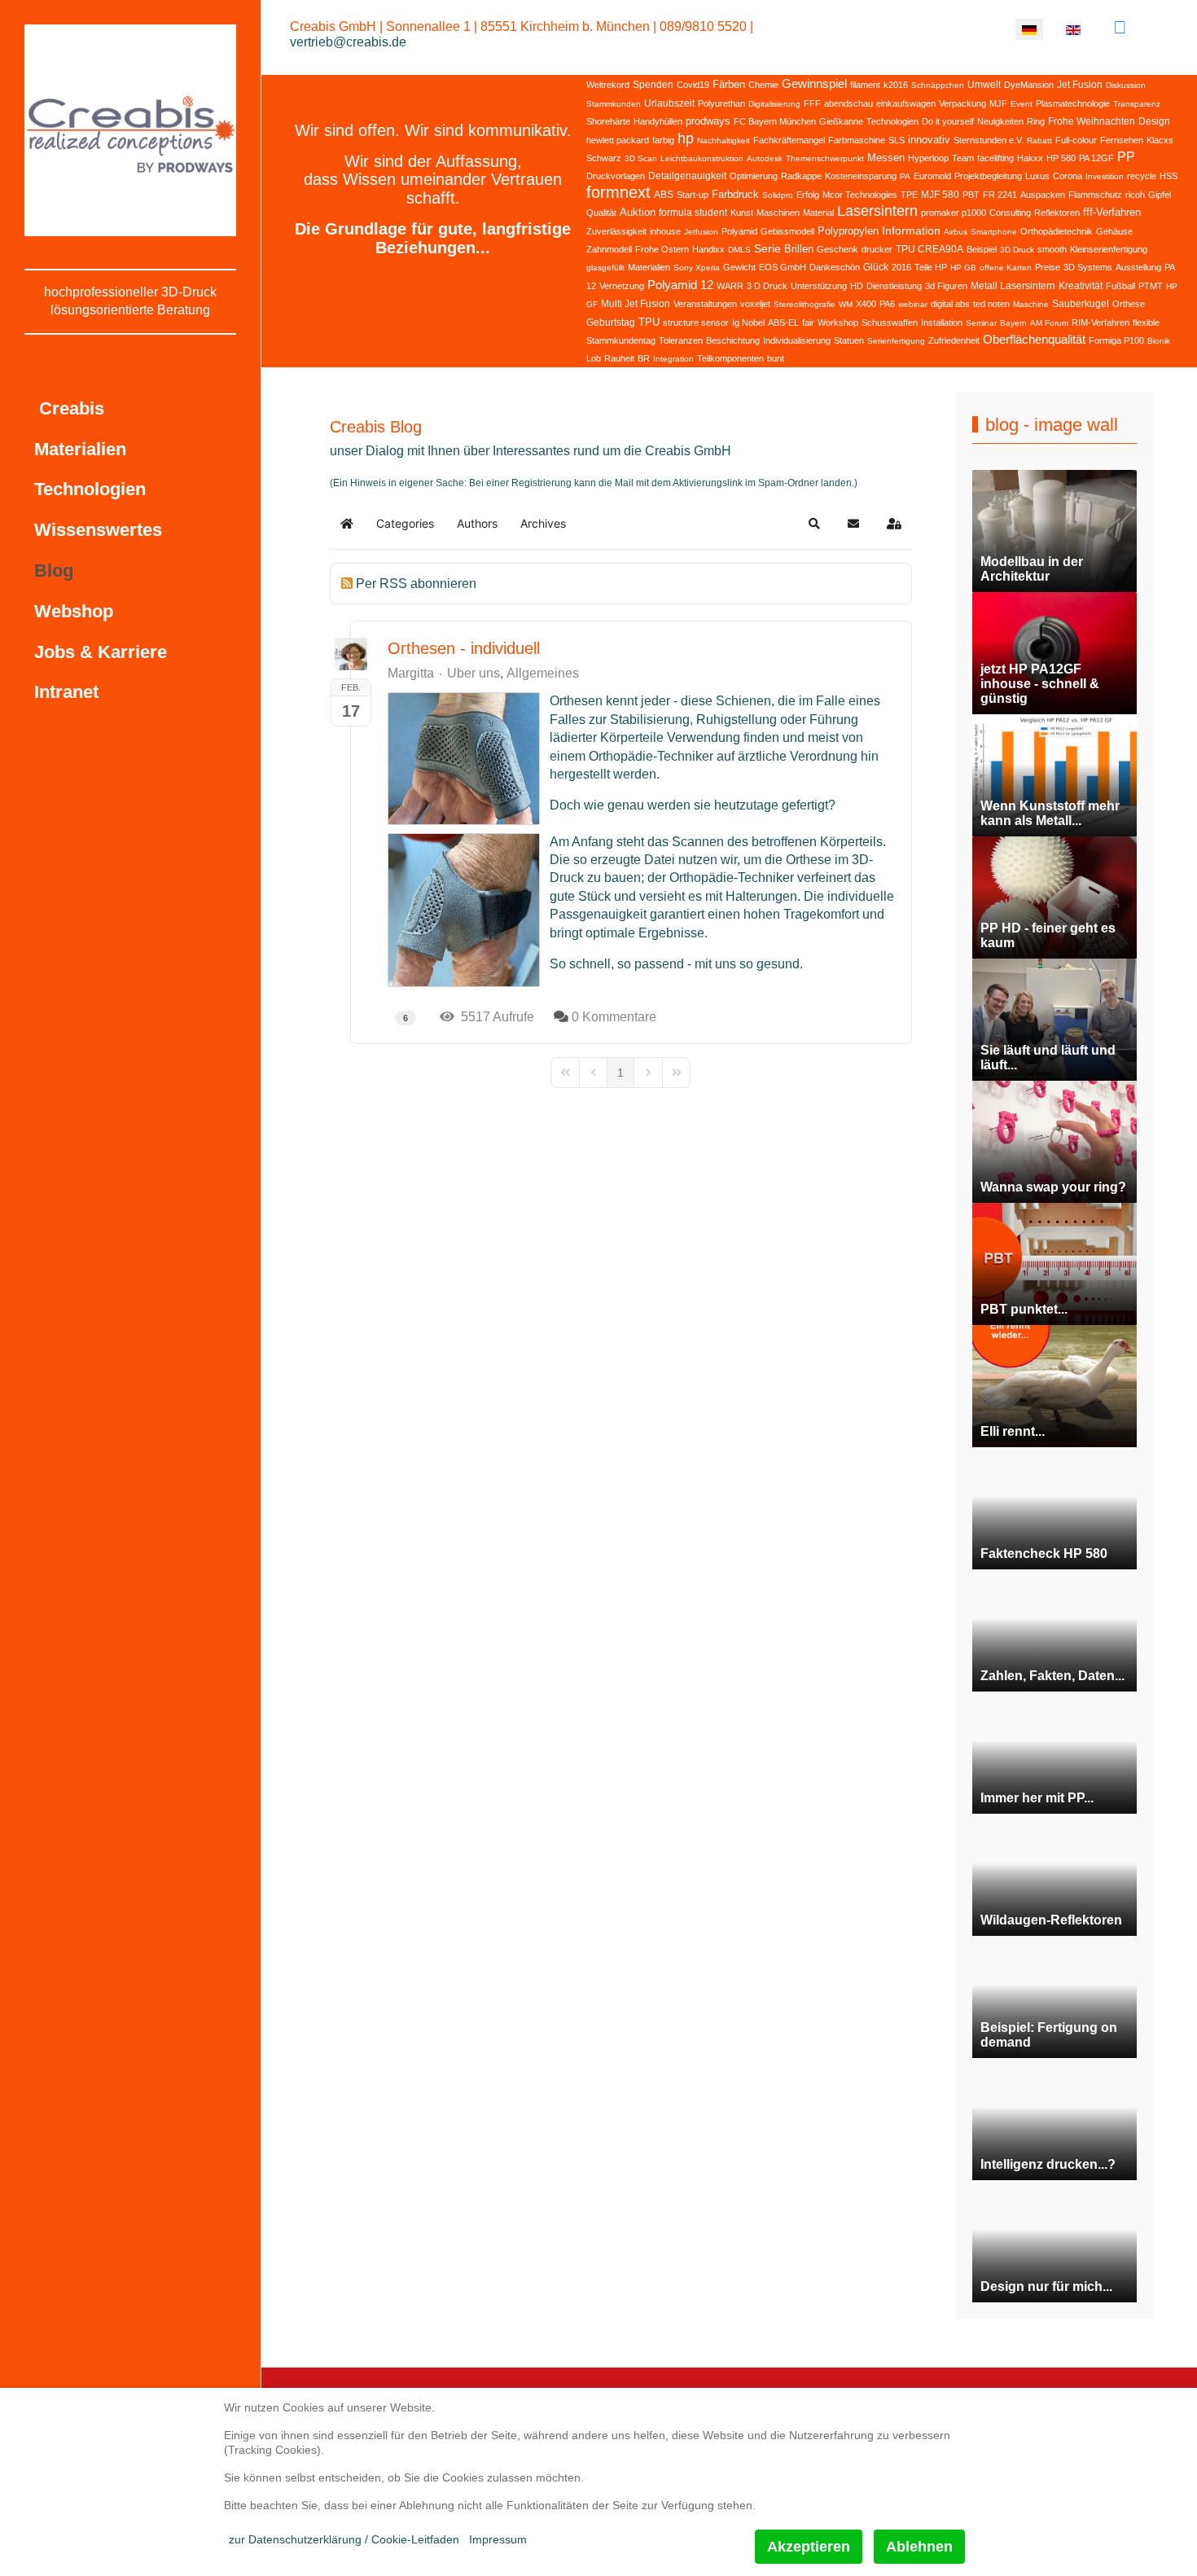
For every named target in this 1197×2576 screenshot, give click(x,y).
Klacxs (1160, 140)
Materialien (649, 267)
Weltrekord (608, 85)
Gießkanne (841, 121)
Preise (1048, 267)
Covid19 (693, 85)
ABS (664, 195)
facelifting (995, 158)
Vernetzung (622, 286)
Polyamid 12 (680, 285)
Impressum (498, 2539)
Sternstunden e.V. (989, 140)
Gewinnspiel (814, 83)
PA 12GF (1096, 158)
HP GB (963, 268)
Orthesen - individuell (464, 648)
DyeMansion (1029, 85)
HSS (1168, 176)
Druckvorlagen (616, 176)
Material (818, 213)
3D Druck (1017, 250)
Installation (942, 323)
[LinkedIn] (1120, 27)
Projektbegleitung (988, 176)
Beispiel (982, 249)
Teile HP (931, 267)
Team (963, 158)
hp (686, 138)
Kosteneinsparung (861, 176)
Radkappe (801, 176)
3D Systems (1088, 267)
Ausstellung (1138, 267)
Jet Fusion (1080, 85)
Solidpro (778, 195)
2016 (901, 267)
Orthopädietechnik (1057, 231)
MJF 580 (940, 195)
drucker (877, 249)
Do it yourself (948, 121)
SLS (897, 140)
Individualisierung (797, 340)
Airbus (956, 232)
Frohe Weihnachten (1092, 121)
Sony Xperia (697, 268)
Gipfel (1160, 195)
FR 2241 (1000, 195)
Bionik (1159, 341)
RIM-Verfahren (1101, 323)
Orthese (1129, 304)
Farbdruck (735, 194)
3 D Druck (767, 286)
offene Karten (1006, 268)
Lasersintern (877, 211)
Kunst (742, 213)
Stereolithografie (805, 304)
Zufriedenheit (954, 340)
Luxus (1037, 176)
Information (911, 230)
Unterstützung (819, 286)
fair (808, 323)
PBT (971, 195)
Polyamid (739, 231)
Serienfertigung (896, 341)
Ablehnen (919, 2547)
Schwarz (604, 158)
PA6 (887, 304)
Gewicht (739, 267)
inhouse (665, 231)
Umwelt (984, 85)
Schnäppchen (938, 85)
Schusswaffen (890, 323)
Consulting (1010, 213)
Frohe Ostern (662, 249)
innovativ (929, 140)
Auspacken (1043, 195)
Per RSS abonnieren (416, 584)
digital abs (950, 304)
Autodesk (765, 158)
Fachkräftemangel (789, 140)
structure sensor (696, 323)
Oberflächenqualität (1034, 339)
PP (1126, 157)
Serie (767, 248)
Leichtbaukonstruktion (702, 158)
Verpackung (962, 103)
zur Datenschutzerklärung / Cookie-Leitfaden (344, 2539)
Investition (1105, 176)
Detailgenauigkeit (687, 176)
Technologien (892, 121)
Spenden (653, 85)
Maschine (1031, 304)
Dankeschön (835, 267)
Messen (886, 158)
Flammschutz (1095, 195)
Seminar (981, 323)
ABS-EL (783, 323)
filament (865, 85)
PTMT (1151, 286)
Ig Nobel (748, 323)
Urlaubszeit (669, 103)
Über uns (474, 674)
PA (905, 176)
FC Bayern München (775, 121)
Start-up (693, 195)
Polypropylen (848, 231)
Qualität (601, 213)
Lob (594, 358)
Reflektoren (1057, 213)
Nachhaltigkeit (723, 140)
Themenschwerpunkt (825, 158)
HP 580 (1061, 158)
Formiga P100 (1116, 340)
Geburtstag (611, 323)
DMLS (739, 250)
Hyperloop (928, 158)
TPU (649, 322)
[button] (814, 524)
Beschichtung (733, 340)
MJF (998, 103)
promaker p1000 (954, 213)
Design (1154, 121)
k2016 (896, 85)
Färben (729, 84)
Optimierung (754, 176)
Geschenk (837, 249)
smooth (1052, 249)
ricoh (1135, 195)
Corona (1068, 176)
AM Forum (1049, 323)
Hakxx (1030, 158)
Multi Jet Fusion (636, 304)
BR (644, 358)
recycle (1142, 176)
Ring (1036, 121)
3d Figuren (946, 286)
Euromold (932, 176)
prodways (708, 121)
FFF (812, 103)
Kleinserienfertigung (1109, 249)
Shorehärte (608, 121)
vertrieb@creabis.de (348, 42)
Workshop (838, 323)
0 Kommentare (614, 1017)
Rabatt (1039, 140)
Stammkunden (614, 104)
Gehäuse (1114, 231)
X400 (866, 304)
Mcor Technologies (860, 195)
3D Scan (641, 158)
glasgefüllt (605, 268)
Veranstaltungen (705, 304)
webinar (913, 304)
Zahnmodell (609, 249)
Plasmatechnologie (1073, 103)
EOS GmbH (783, 267)
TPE (909, 195)
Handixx (708, 249)
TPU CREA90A (930, 249)
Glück (876, 267)
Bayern (1013, 323)
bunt (776, 358)
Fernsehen (1122, 140)
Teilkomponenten (730, 358)
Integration (673, 359)
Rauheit (619, 358)
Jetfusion (701, 232)
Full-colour (1076, 140)
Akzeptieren (809, 2547)
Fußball (1120, 286)
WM (846, 304)
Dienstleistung (894, 286)
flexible (1146, 323)
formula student (693, 213)
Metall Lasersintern (1013, 286)
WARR (730, 286)
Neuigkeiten (1000, 121)
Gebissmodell (787, 231)
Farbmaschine (857, 140)
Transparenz (1137, 104)
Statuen (849, 340)
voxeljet (755, 304)
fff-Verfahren (1112, 212)
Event (1022, 104)
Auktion (638, 212)
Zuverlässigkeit (616, 231)
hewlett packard (618, 140)
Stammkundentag (621, 340)
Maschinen (778, 213)
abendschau (848, 103)
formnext (618, 192)
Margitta (411, 673)
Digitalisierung (774, 104)
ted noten (991, 304)
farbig (663, 140)
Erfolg (808, 195)
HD (857, 286)
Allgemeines (543, 674)
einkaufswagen (906, 103)
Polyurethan (721, 103)
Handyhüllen (658, 121)
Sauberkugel (1081, 304)
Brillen (799, 249)
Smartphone (994, 232)
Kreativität (1081, 286)
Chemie (763, 85)
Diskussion (1126, 85)
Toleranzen (681, 340)
